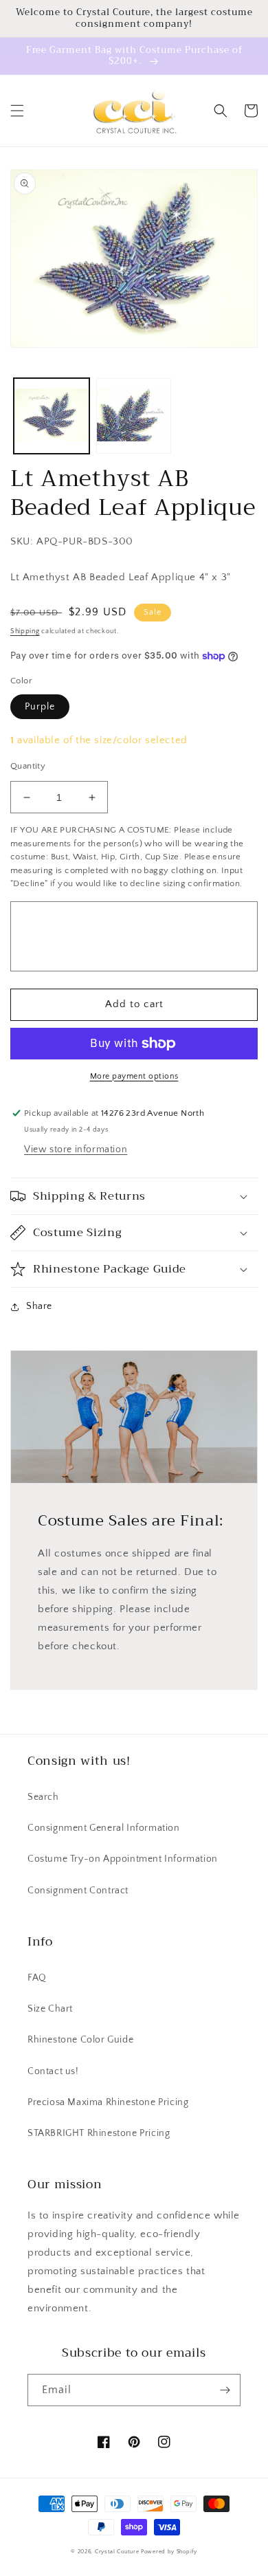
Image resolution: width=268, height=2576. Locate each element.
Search (43, 1797)
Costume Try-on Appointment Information (123, 1859)
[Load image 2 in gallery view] (134, 416)
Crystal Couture (118, 2552)
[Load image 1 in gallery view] (52, 416)
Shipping (25, 631)
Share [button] (39, 1306)
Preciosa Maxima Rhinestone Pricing (108, 2102)
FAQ (37, 1978)
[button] (17, 111)
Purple (40, 707)
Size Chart (50, 2009)
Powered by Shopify (169, 2552)
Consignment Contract (78, 1891)
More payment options (134, 1076)
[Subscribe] (225, 2390)
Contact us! (53, 2071)
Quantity (28, 766)
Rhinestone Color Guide (80, 2040)
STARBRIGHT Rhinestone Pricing (99, 2133)
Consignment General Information (104, 1828)
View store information (76, 1149)
